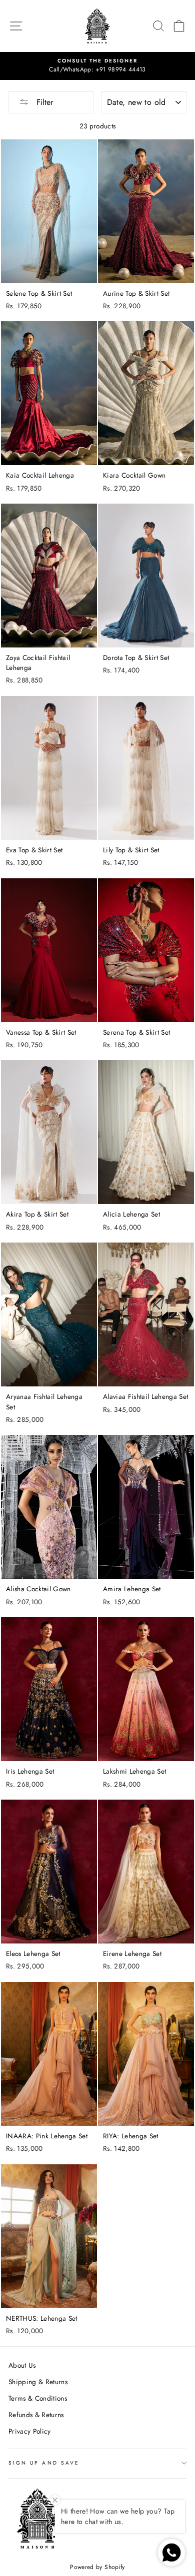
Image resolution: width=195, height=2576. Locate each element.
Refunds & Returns (36, 2415)
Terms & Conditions (38, 2398)
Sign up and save (44, 2463)
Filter (43, 102)
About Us (22, 2365)
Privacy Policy (30, 2431)
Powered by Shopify (97, 2567)
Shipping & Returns (38, 2382)
